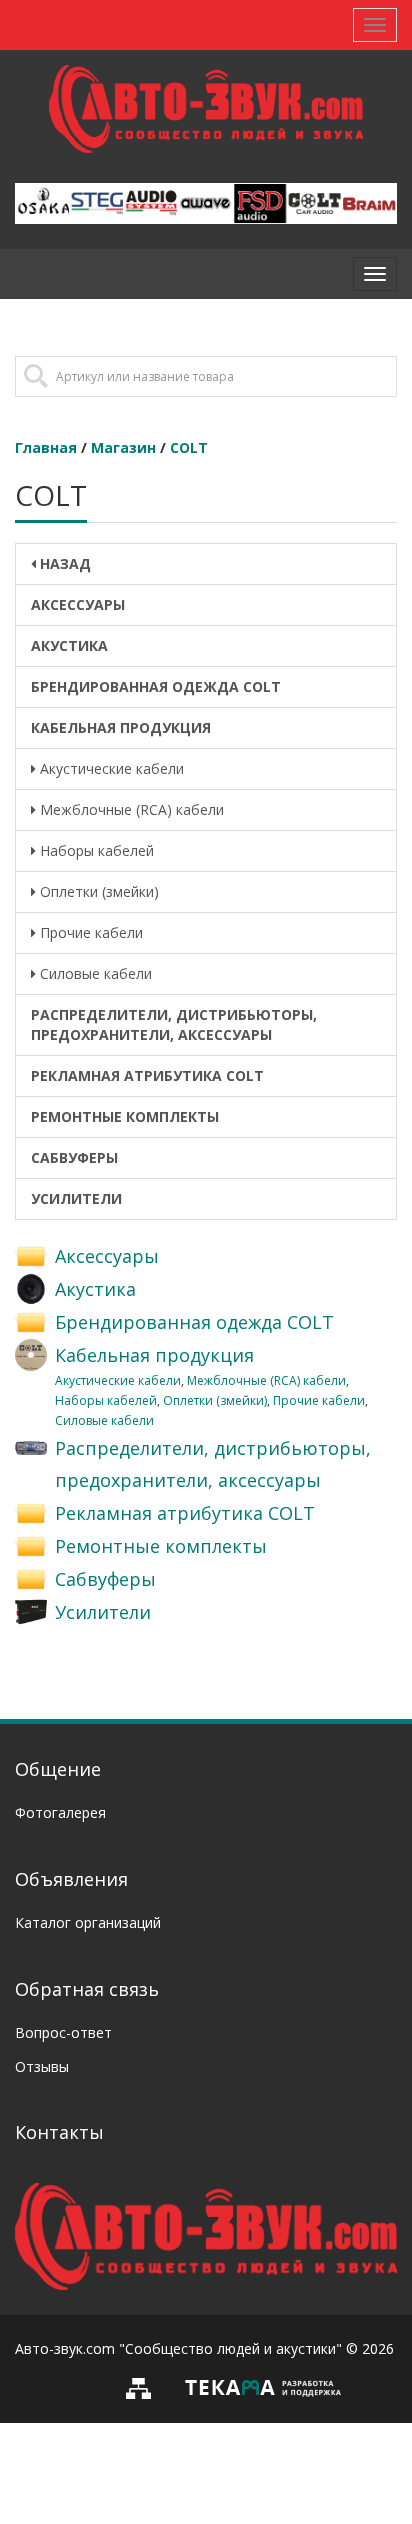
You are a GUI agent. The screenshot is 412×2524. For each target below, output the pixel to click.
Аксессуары (78, 604)
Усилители (76, 1198)
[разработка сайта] (263, 2386)
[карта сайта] (144, 2386)
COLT (189, 447)
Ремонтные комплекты (125, 1116)
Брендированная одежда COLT (156, 686)
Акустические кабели (110, 768)
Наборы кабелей (95, 850)
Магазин (123, 447)
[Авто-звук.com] (206, 2234)
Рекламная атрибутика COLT (147, 1075)
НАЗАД (63, 563)
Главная (46, 447)
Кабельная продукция (121, 727)
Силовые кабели (94, 973)
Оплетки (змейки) (97, 891)
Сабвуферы (74, 1157)
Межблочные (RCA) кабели (130, 809)
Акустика (69, 645)
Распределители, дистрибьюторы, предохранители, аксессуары (174, 1024)
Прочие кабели (89, 932)
